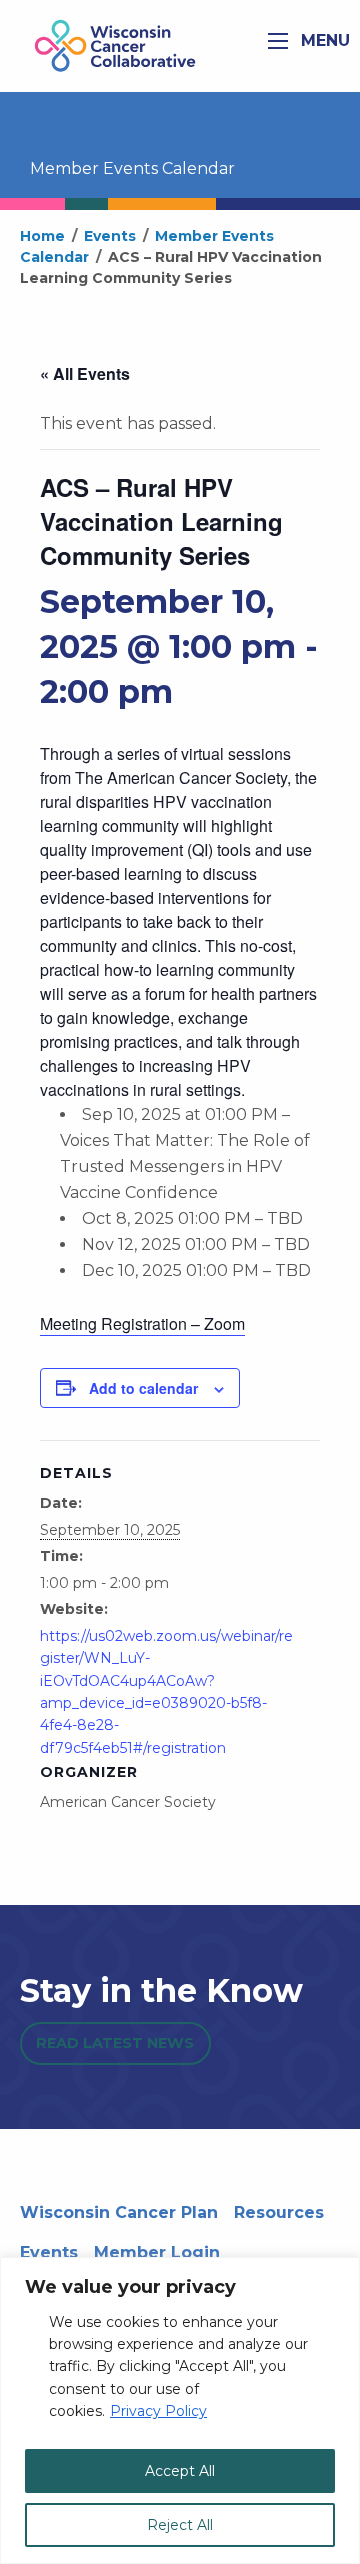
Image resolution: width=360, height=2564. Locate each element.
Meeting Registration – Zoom (142, 1323)
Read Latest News (115, 2043)
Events (49, 2252)
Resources (279, 2212)
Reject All (180, 2525)
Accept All (180, 2471)
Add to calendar (143, 1388)
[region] (180, 2410)
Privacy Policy (158, 2411)
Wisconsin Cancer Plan (119, 2212)
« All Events (85, 373)
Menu (323, 40)
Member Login (157, 2252)
